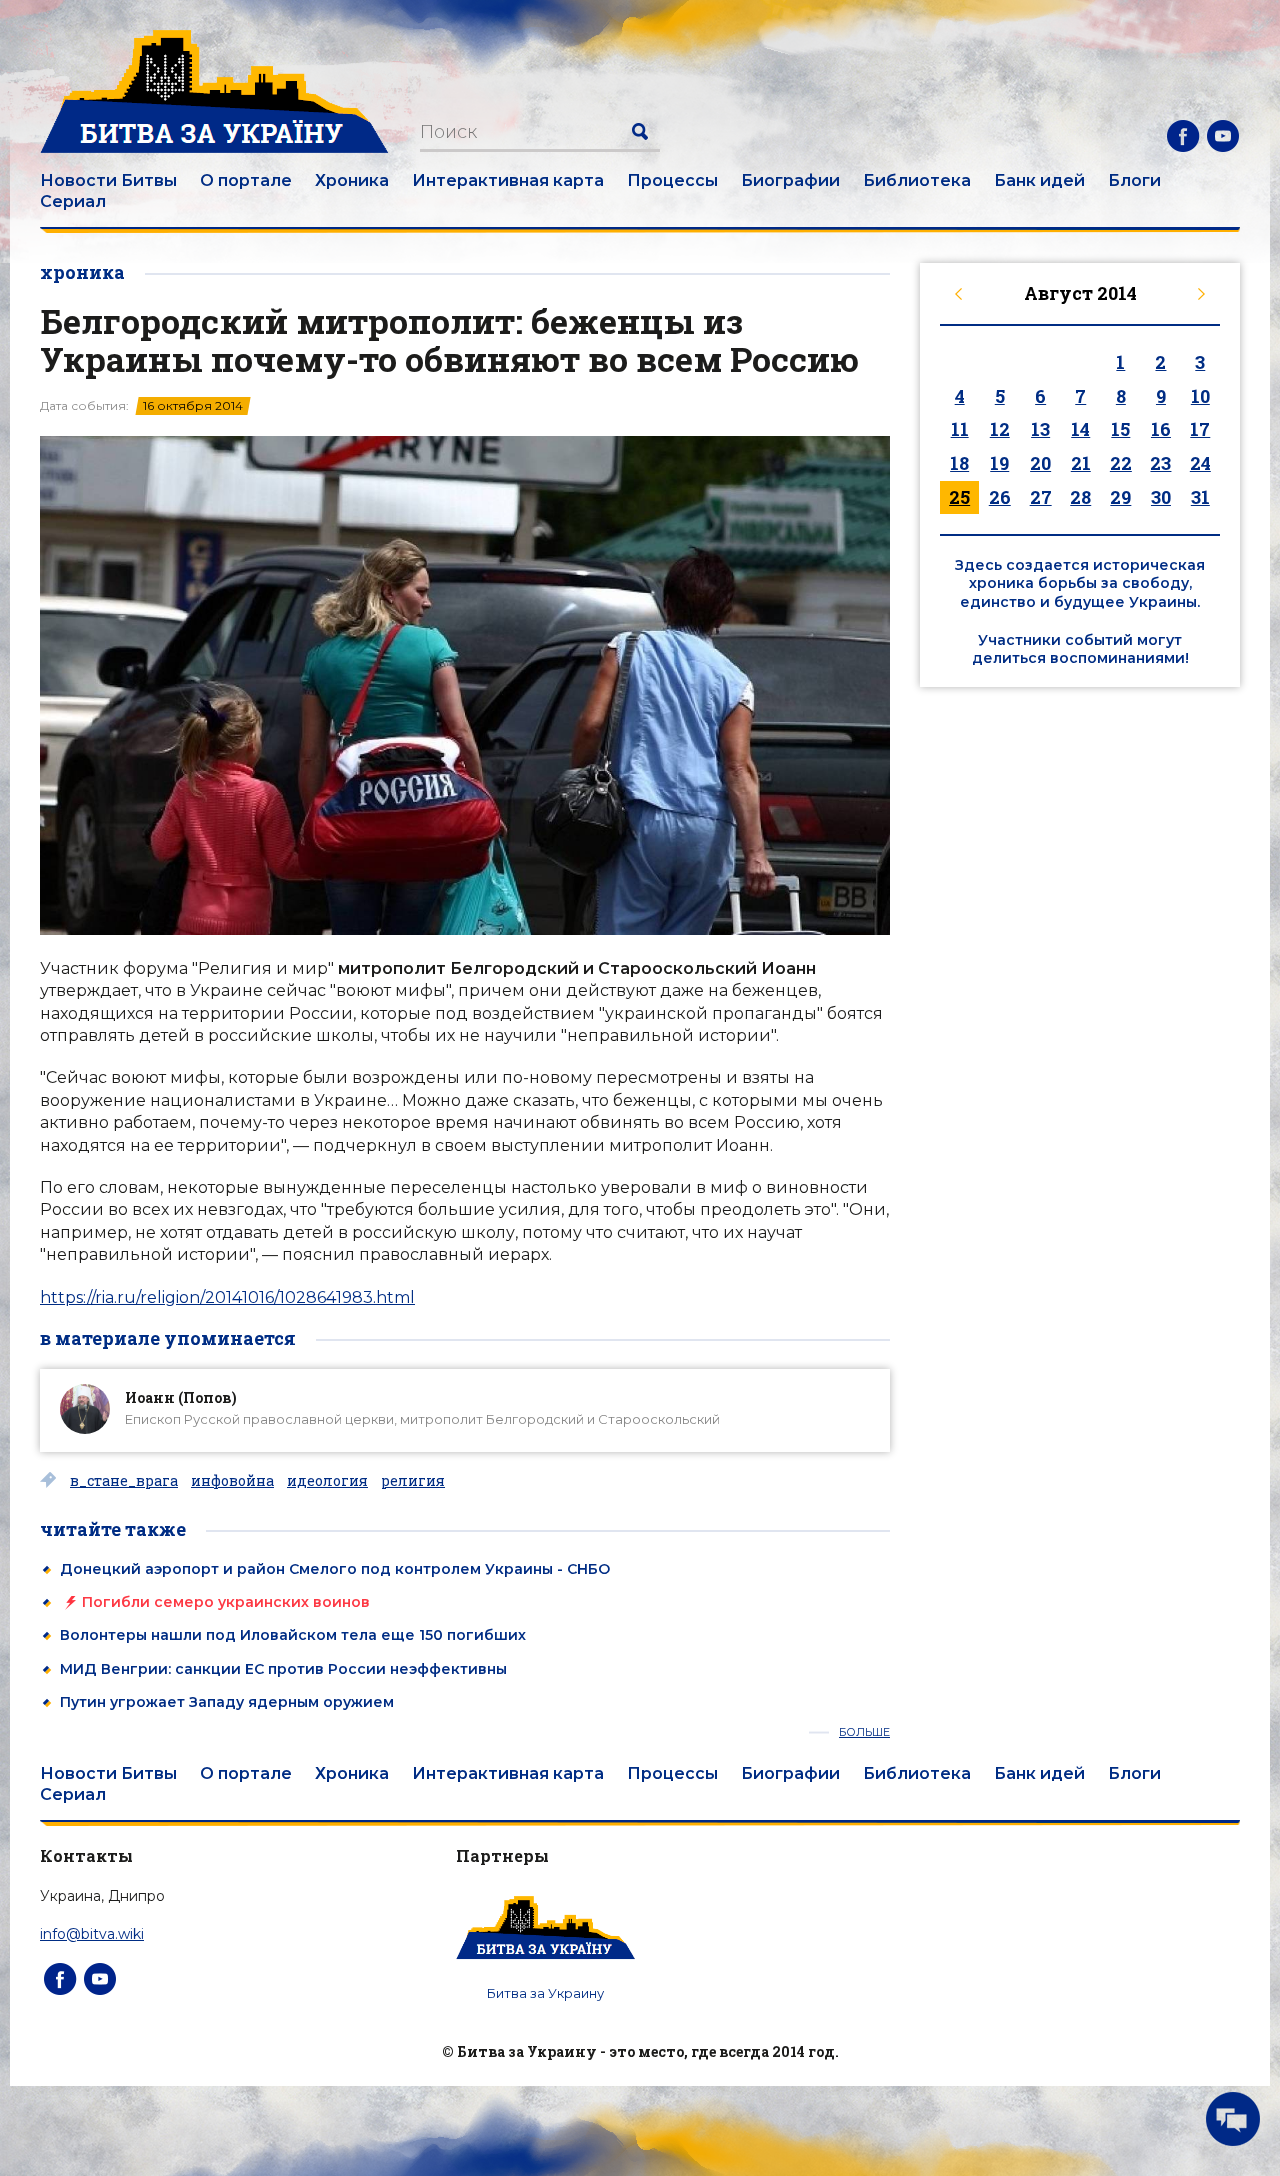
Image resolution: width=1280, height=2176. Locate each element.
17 (1200, 429)
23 (1160, 463)
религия (413, 1481)
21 (1081, 463)
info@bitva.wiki (92, 1934)
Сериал (73, 201)
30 (1161, 497)
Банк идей (1039, 180)
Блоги (1134, 180)
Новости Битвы (108, 180)
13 (1040, 429)
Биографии (790, 180)
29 (1120, 497)
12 (1000, 429)
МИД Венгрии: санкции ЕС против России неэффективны (283, 1669)
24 (1200, 463)
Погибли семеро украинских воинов (226, 1602)
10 (1200, 396)
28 (1080, 497)
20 (1040, 463)
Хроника (352, 180)
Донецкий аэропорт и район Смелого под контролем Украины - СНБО (335, 1569)
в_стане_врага (124, 1481)
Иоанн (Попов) (181, 1397)
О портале (246, 180)
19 (999, 463)
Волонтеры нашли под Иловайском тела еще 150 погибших (293, 1635)
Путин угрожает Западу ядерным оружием (227, 1702)
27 (1041, 497)
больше (864, 1732)
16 (1161, 429)
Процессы (672, 180)
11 (960, 429)
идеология (327, 1481)
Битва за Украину (545, 1993)
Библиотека (917, 180)
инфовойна (232, 1481)
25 (959, 497)
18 (959, 463)
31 (1200, 497)
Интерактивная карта (508, 180)
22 (1121, 463)
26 (1000, 497)
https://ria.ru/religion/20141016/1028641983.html (227, 1297)
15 (1120, 429)
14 (1080, 429)
